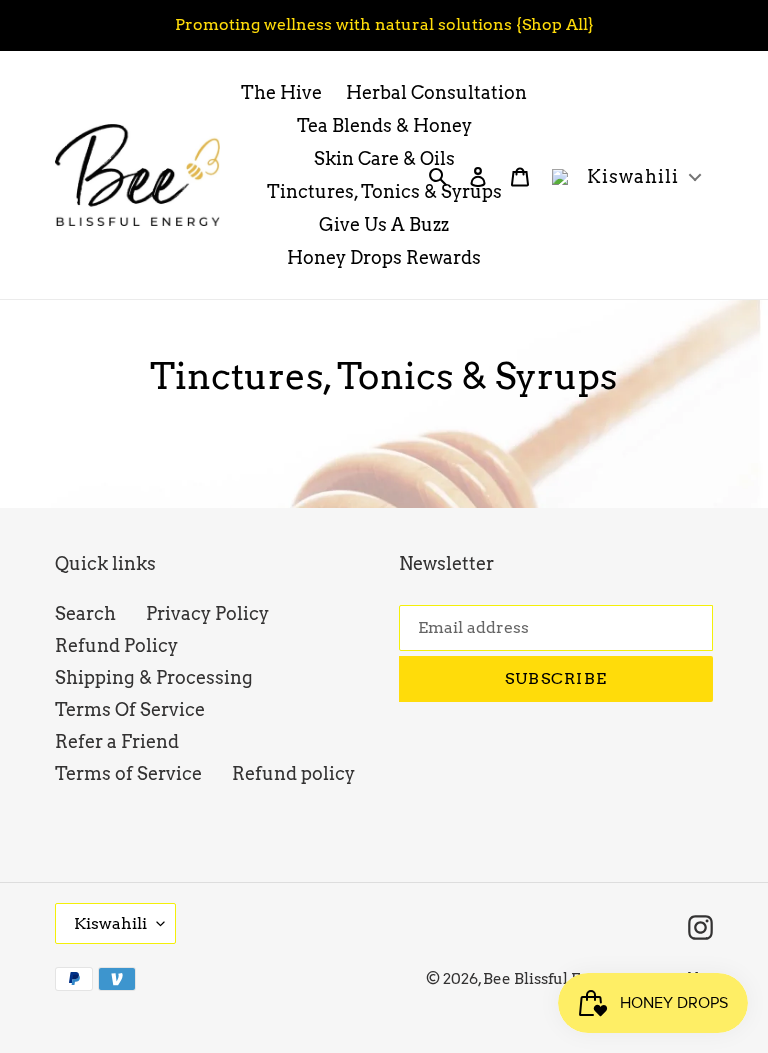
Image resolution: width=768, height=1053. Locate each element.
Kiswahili (110, 923)
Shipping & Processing (154, 677)
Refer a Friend (117, 741)
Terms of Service (128, 773)
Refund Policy (116, 645)
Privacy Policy (207, 613)
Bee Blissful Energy (553, 979)
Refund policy (293, 773)
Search (85, 613)
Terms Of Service (130, 709)
